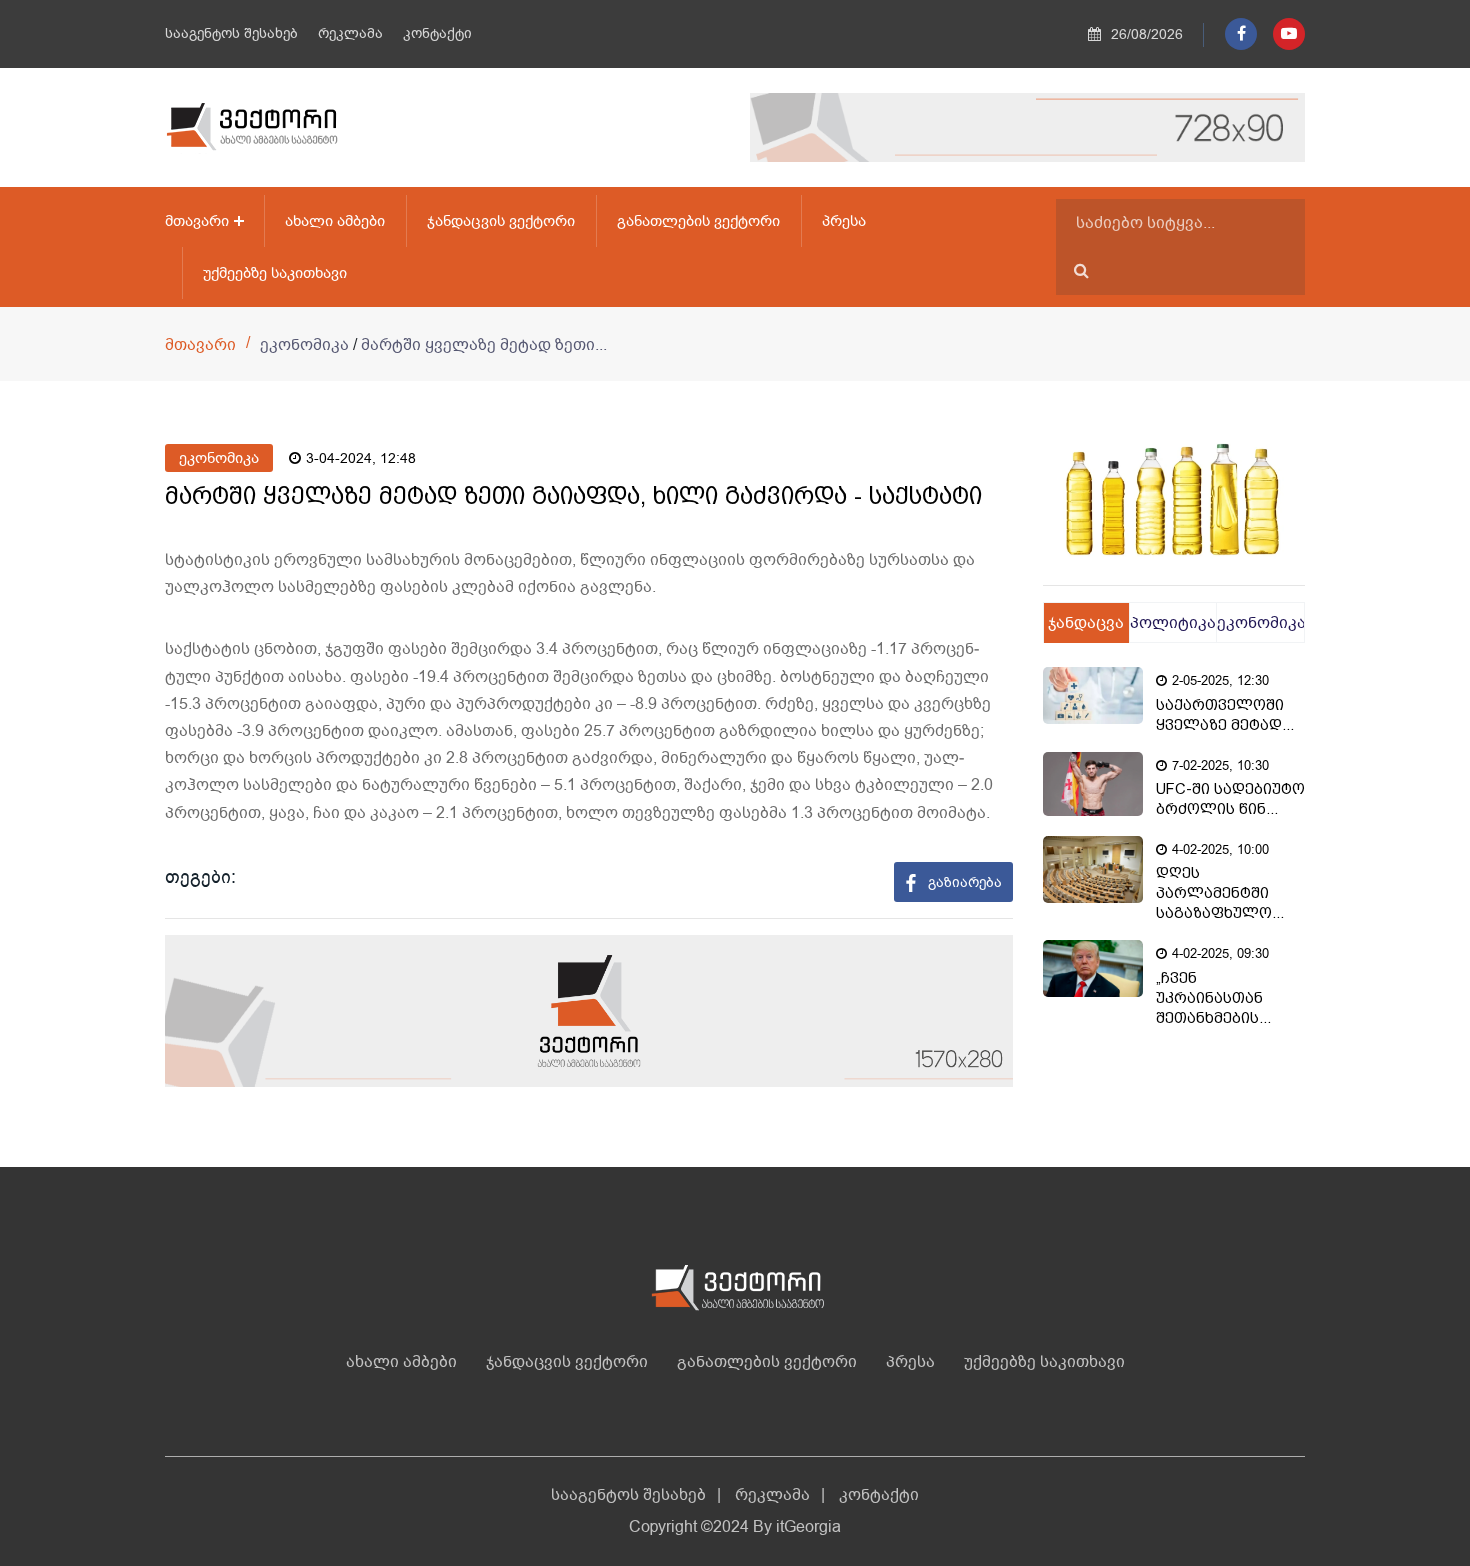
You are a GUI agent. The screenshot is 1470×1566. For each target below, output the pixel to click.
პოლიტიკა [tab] (1173, 623)
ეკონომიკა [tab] (1260, 623)
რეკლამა (350, 33)
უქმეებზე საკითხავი (275, 273)
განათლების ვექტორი (698, 221)
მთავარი (197, 221)
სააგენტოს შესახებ (231, 33)
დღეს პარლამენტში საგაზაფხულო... (1220, 893)
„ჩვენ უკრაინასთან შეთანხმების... (1213, 998)
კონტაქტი (437, 33)
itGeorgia (808, 1527)
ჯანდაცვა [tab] (1086, 623)
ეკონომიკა (219, 458)
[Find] (1081, 271)
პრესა (844, 221)
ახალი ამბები (335, 221)
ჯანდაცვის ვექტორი (501, 221)
